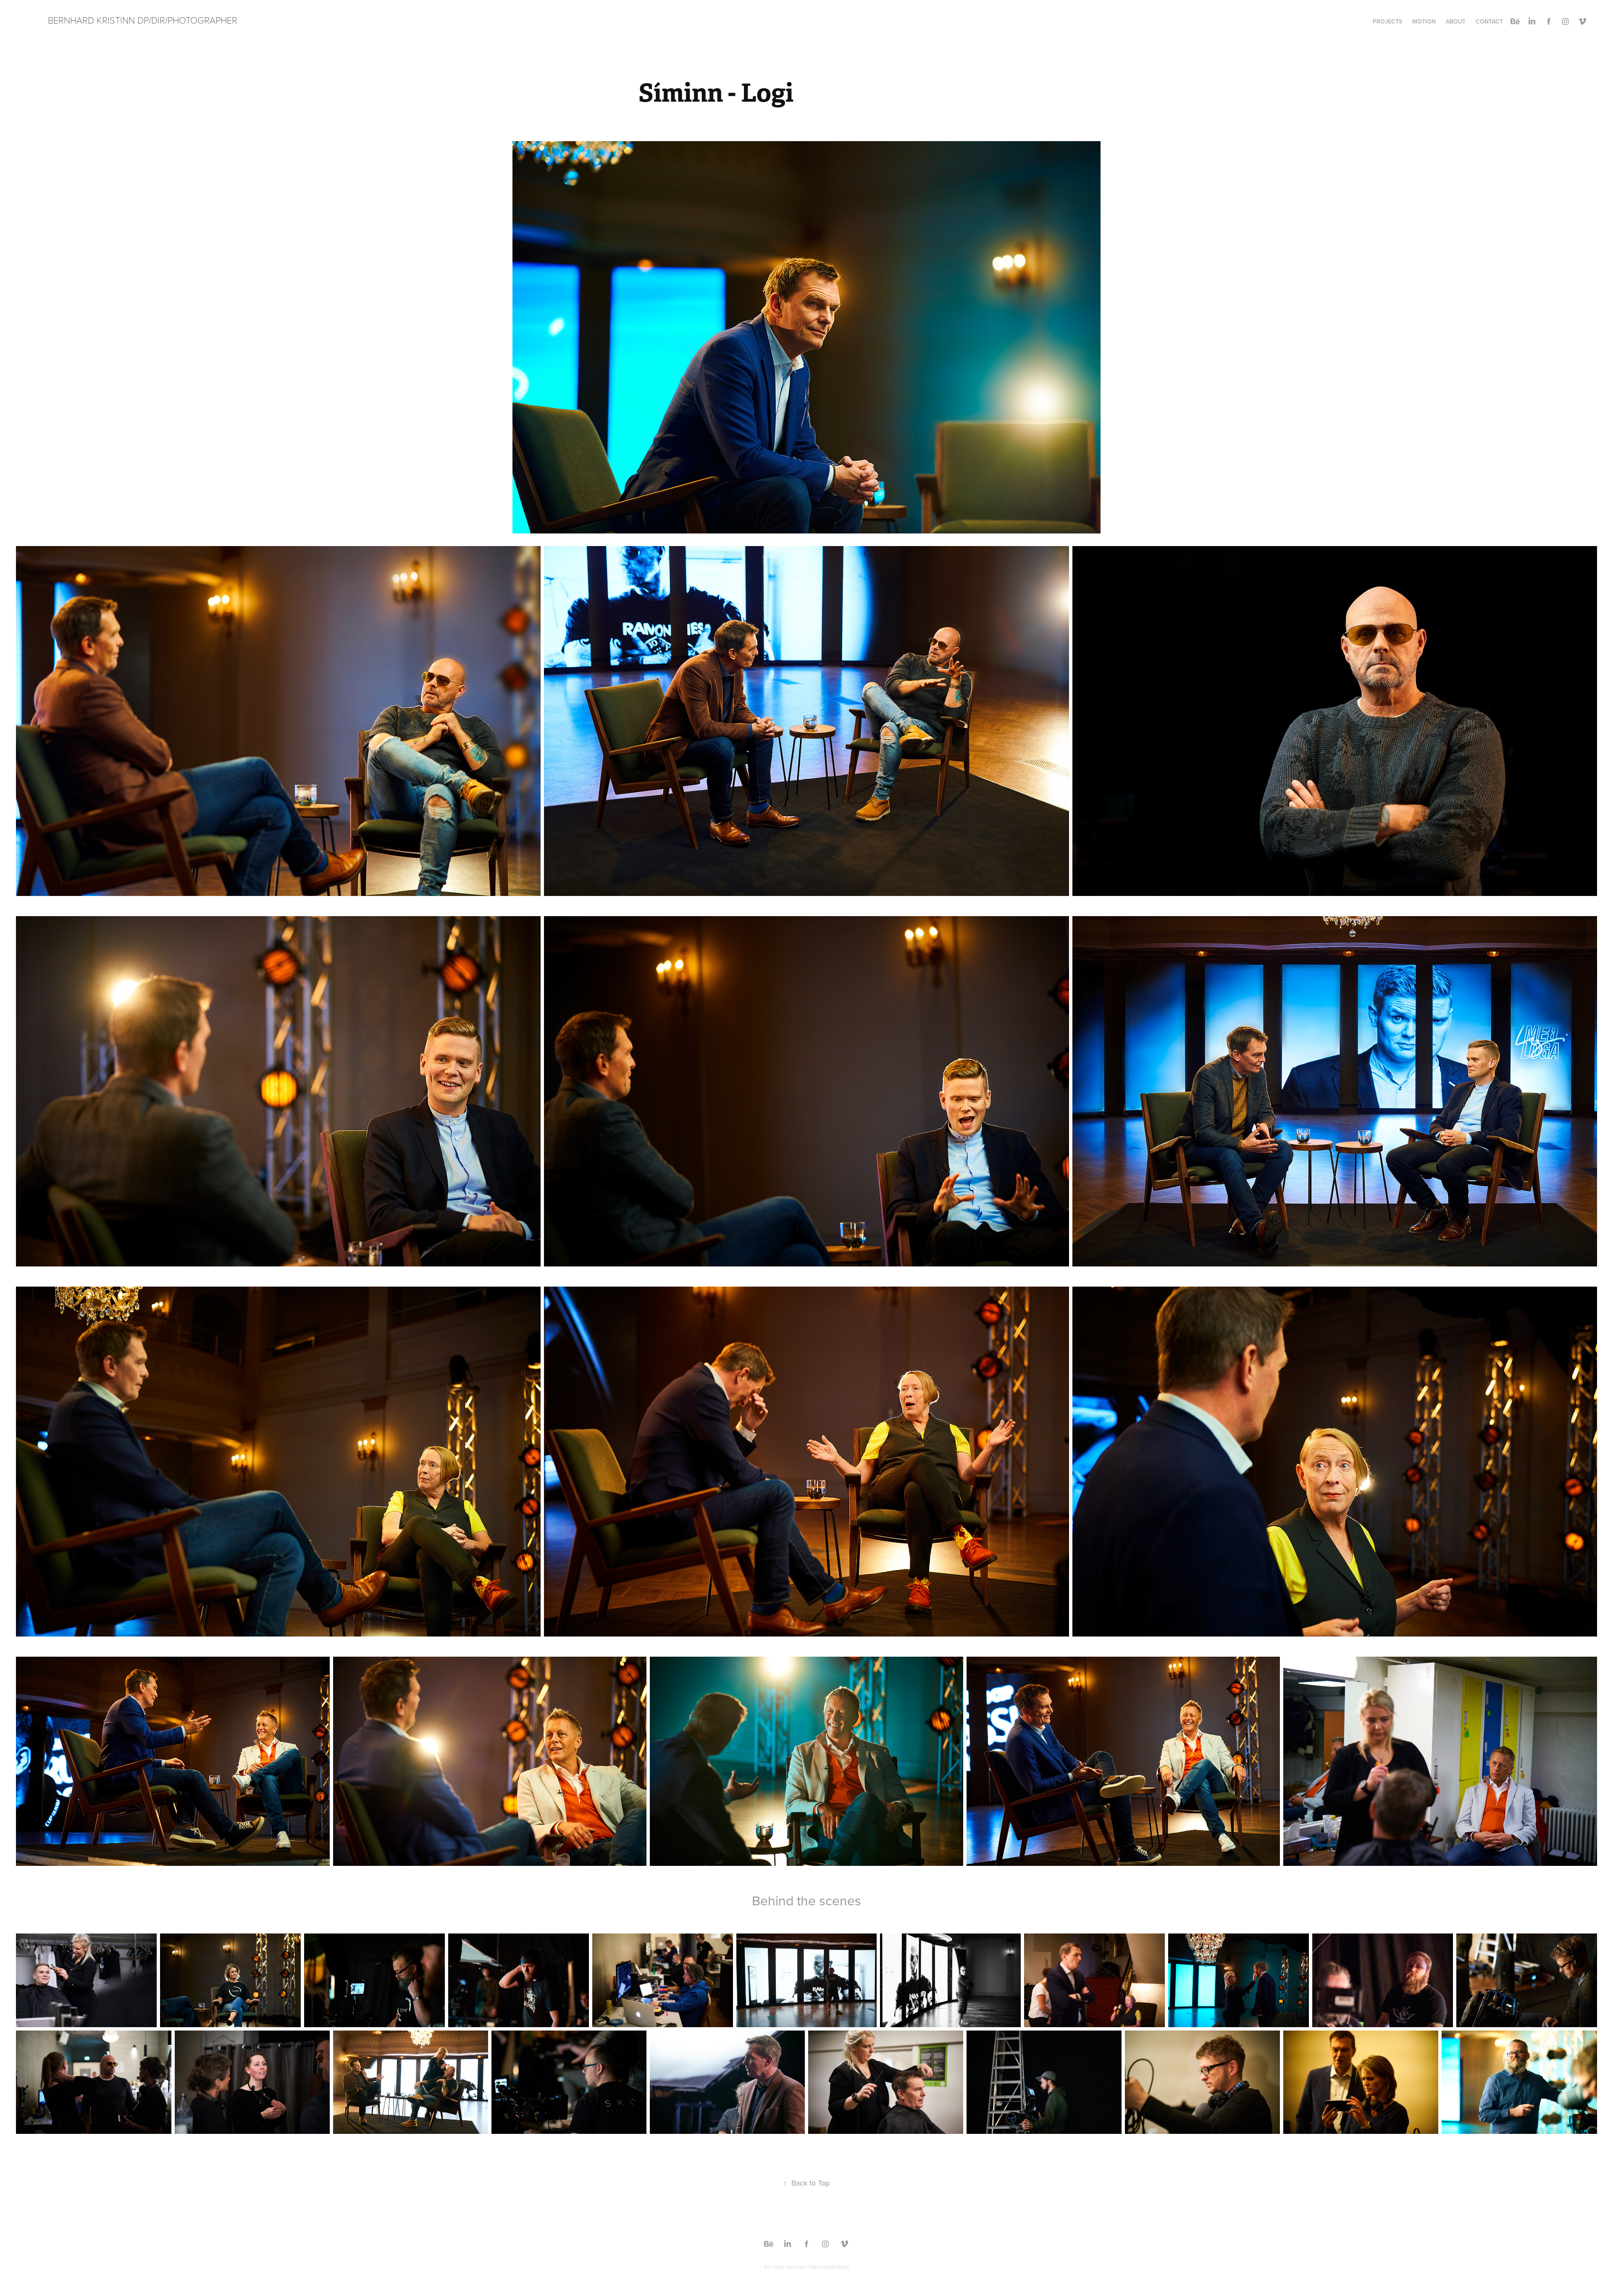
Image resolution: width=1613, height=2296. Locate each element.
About (1456, 21)
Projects (1387, 21)
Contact (1489, 21)
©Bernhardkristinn (828, 2267)
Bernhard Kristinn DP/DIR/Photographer (143, 20)
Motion (1424, 21)
